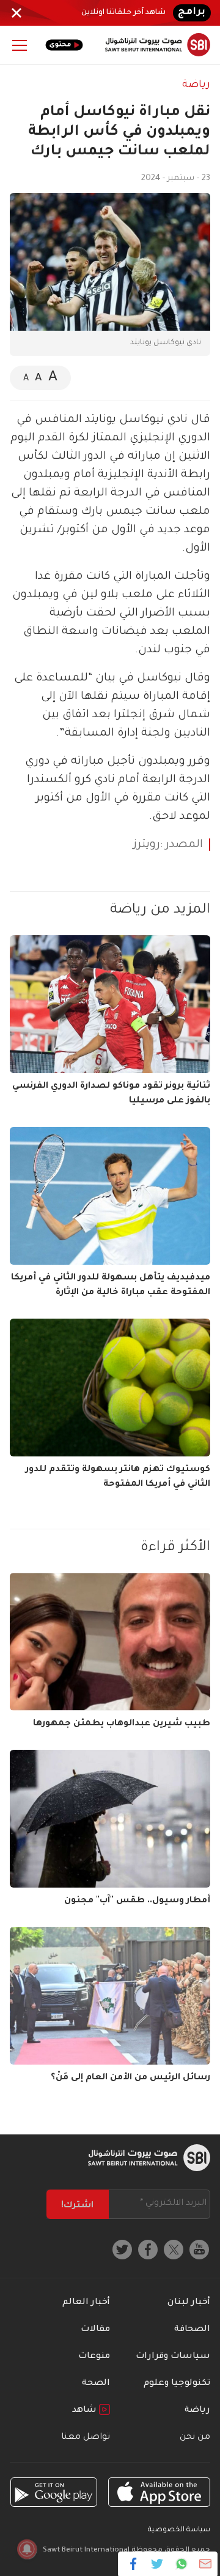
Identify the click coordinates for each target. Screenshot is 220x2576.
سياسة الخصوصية (179, 2530)
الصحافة (192, 2330)
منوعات (94, 2357)
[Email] (205, 2564)
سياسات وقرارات (173, 2357)
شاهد (86, 2411)
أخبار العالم (86, 2303)
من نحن (195, 2438)
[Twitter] (157, 2564)
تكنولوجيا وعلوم (177, 2384)
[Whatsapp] (181, 2564)
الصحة (96, 2384)
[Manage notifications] (27, 2549)
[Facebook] (134, 2564)
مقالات (95, 2330)
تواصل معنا (86, 2438)
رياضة (196, 85)
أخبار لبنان (189, 2303)
